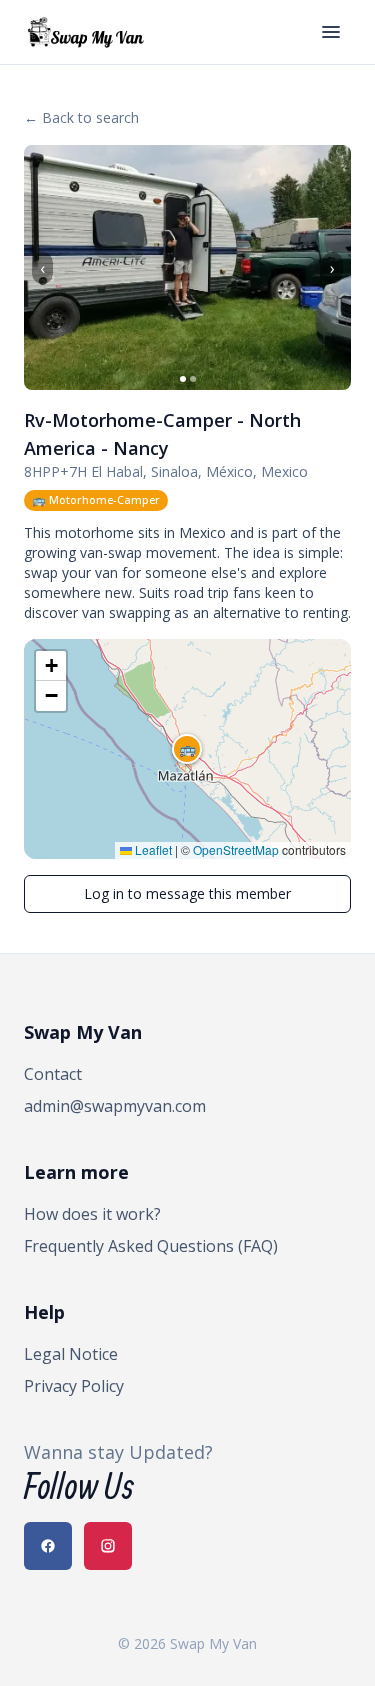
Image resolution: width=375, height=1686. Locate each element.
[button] (187, 749)
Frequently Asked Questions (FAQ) (151, 1246)
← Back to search (81, 117)
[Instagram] (108, 1546)
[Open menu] (331, 32)
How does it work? (92, 1214)
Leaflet (152, 849)
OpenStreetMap (236, 849)
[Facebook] (48, 1546)
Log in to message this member (187, 893)
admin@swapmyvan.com (115, 1106)
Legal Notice (71, 1354)
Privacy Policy (74, 1386)
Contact (53, 1074)
